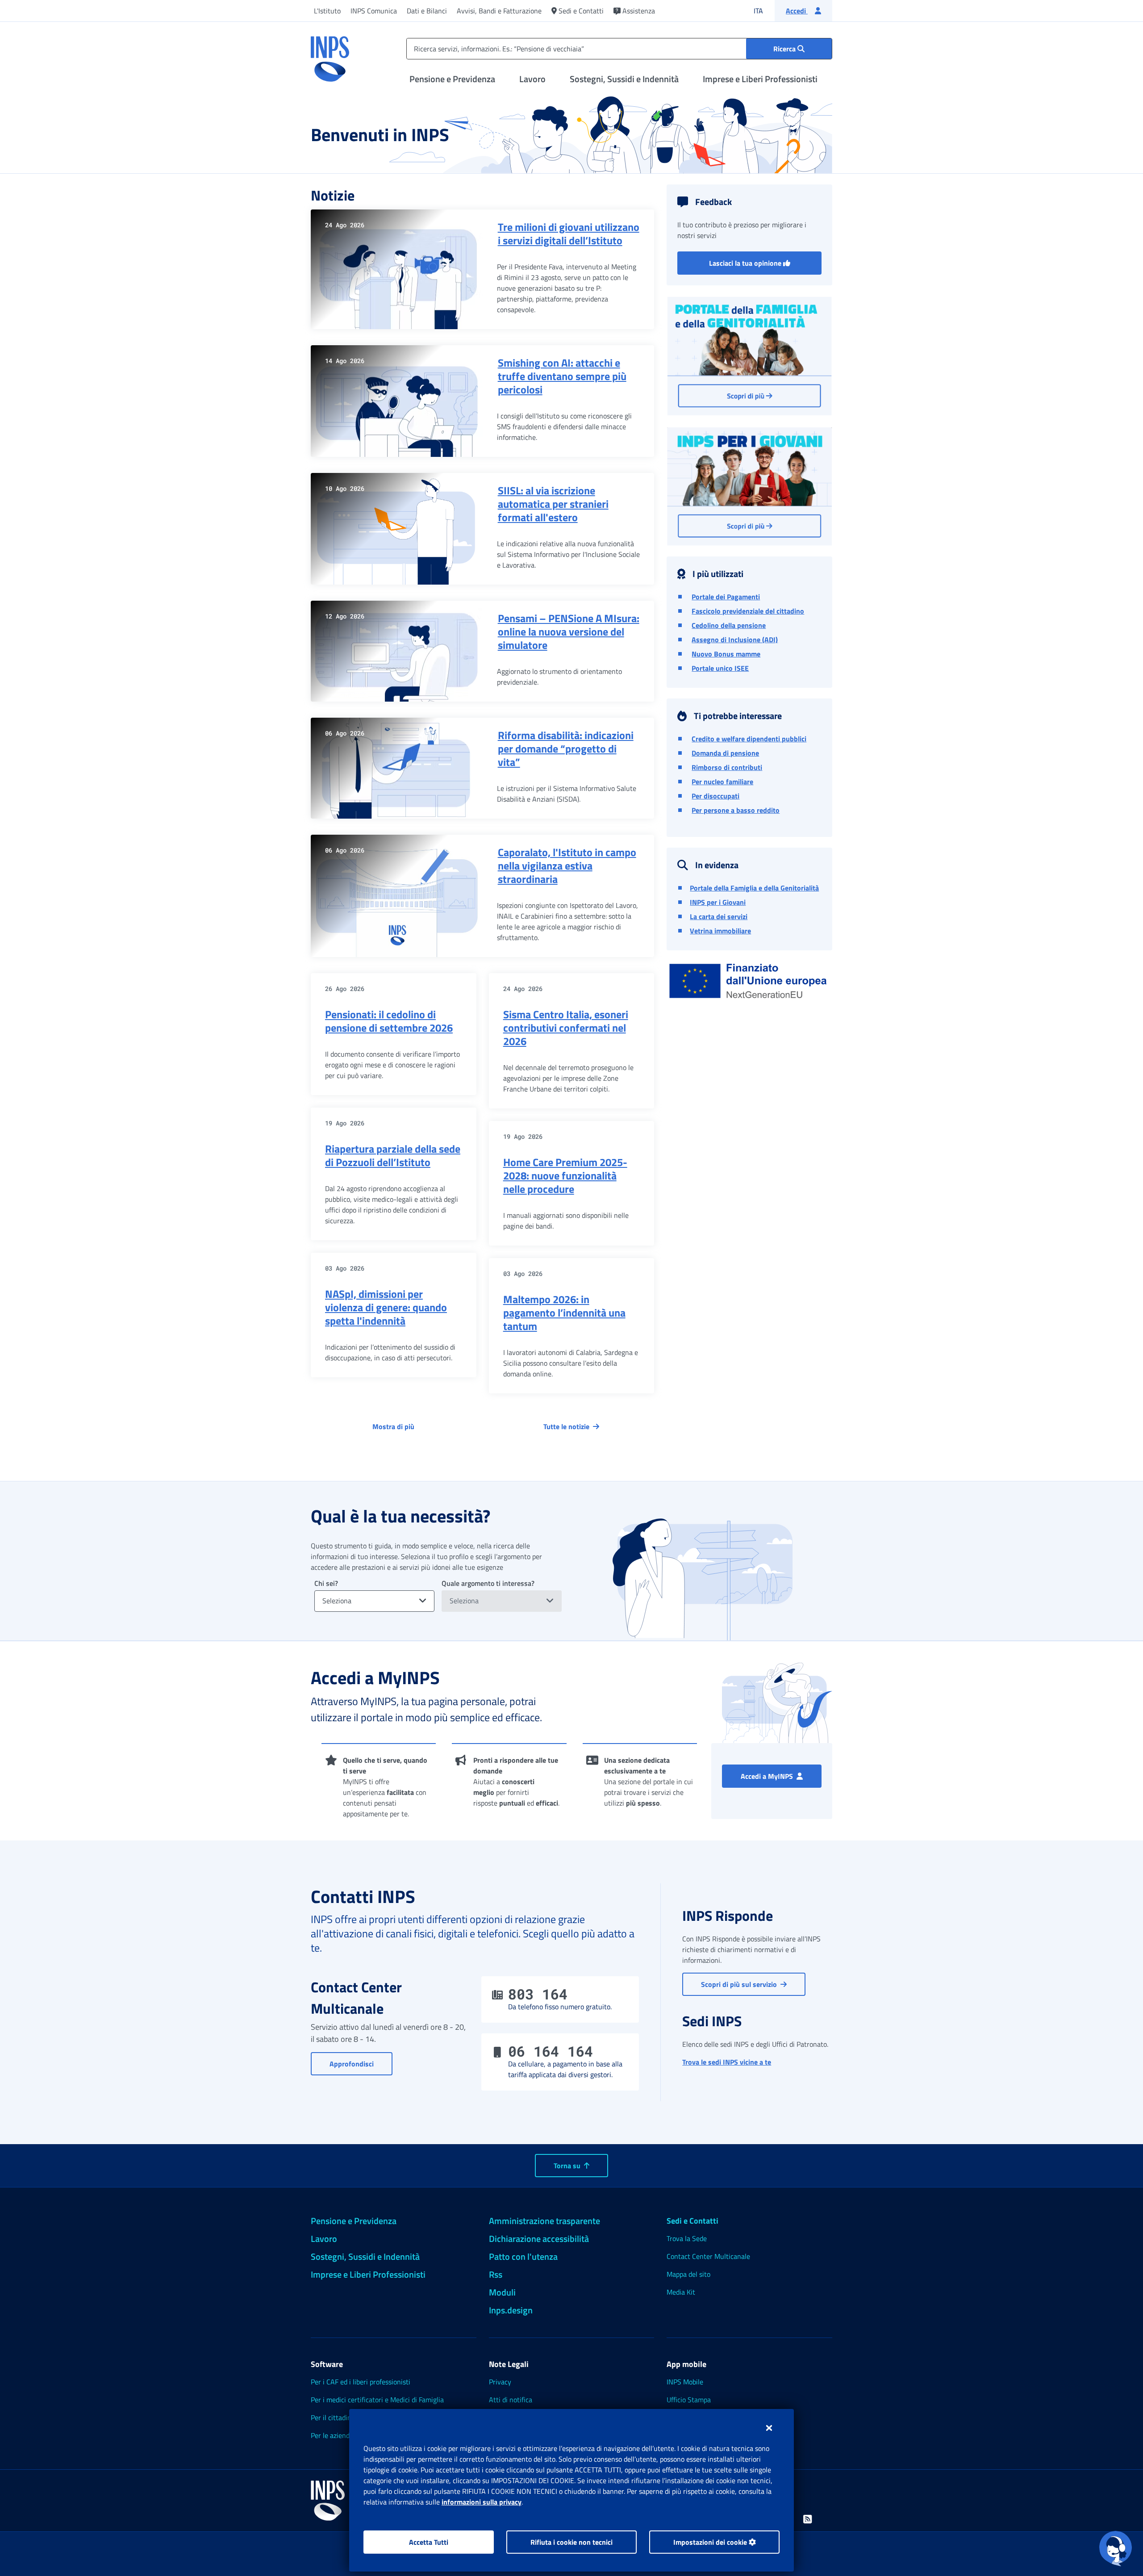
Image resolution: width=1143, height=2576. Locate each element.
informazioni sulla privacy (482, 2502)
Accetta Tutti (429, 2542)
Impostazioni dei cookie (711, 2542)
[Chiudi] (769, 2428)
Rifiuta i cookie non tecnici (571, 2542)
